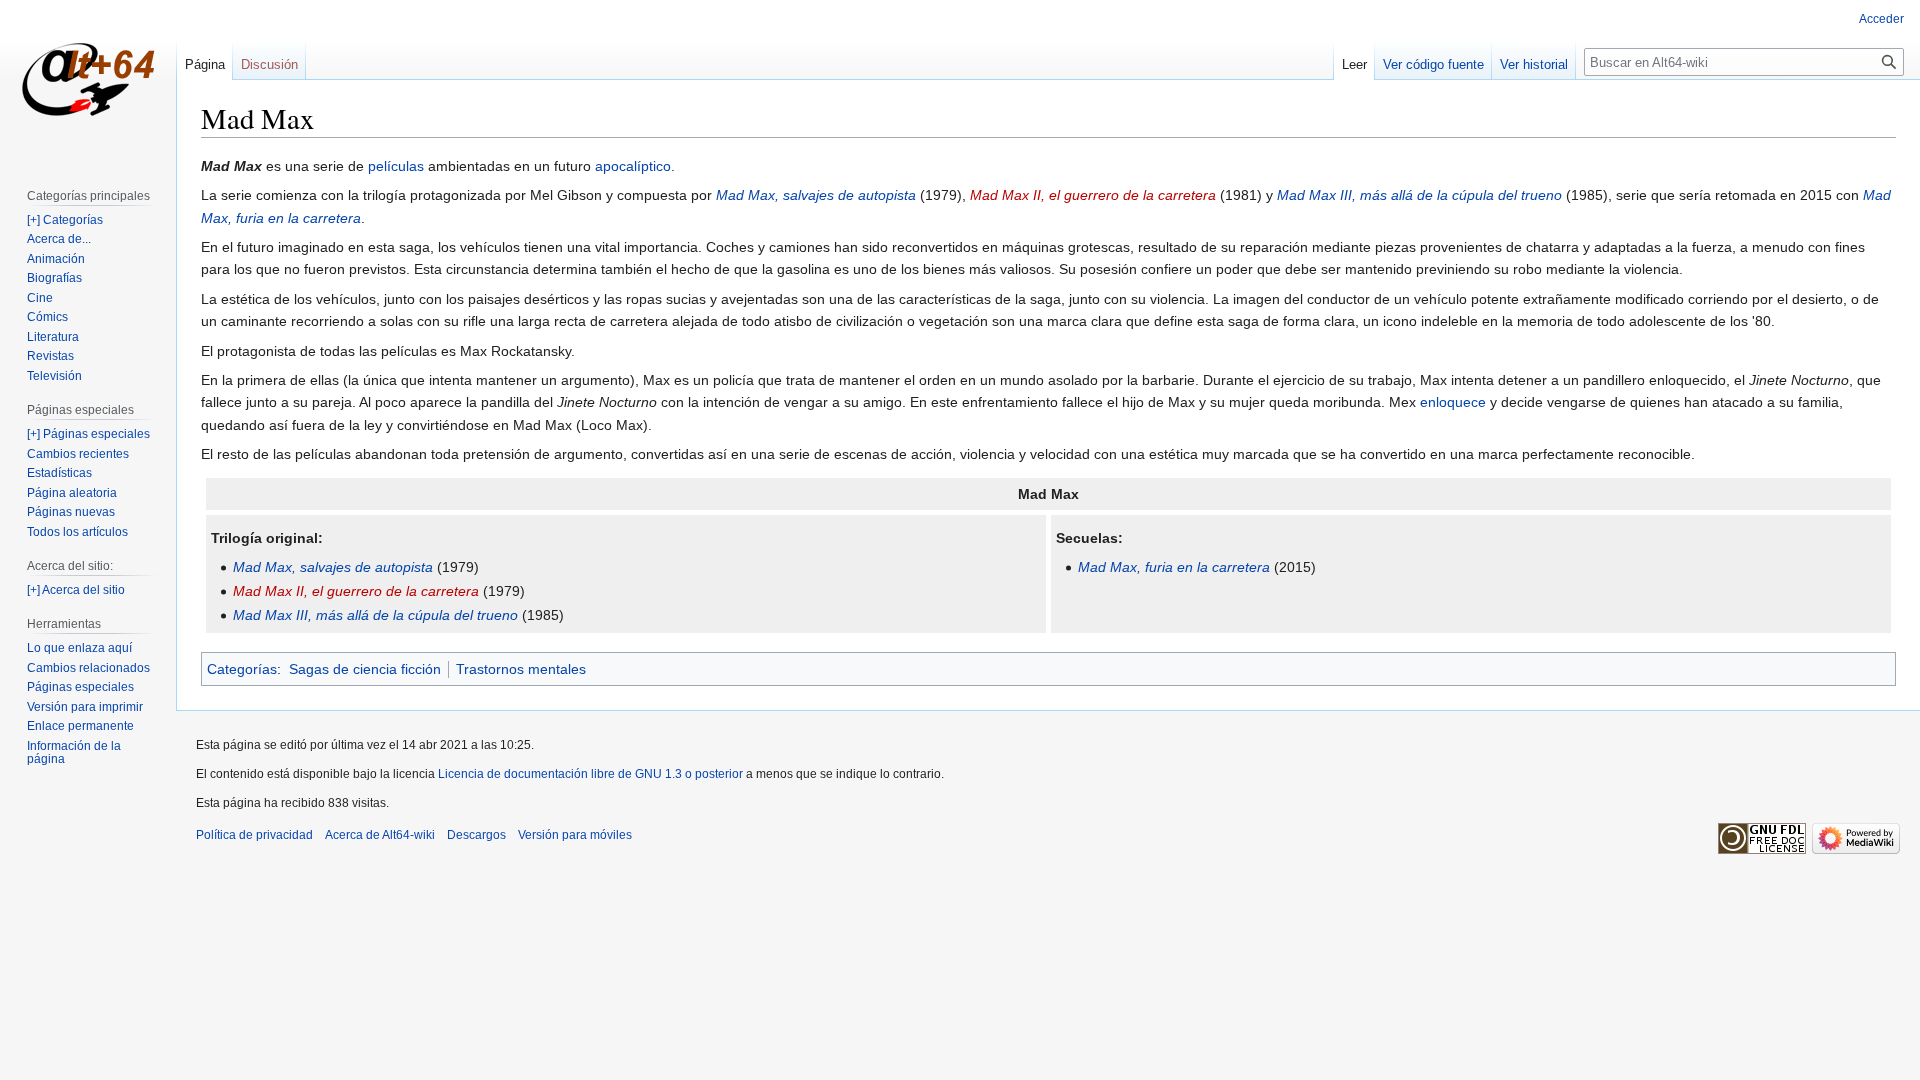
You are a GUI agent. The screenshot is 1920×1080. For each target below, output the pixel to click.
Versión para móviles (575, 835)
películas (396, 166)
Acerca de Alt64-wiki (380, 835)
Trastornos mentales (521, 669)
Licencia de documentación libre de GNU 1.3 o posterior (590, 774)
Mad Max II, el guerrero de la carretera (1093, 195)
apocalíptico (633, 166)
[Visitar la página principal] (88, 80)
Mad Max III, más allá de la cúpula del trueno (1419, 195)
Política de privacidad (254, 835)
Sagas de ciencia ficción (365, 669)
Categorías (242, 669)
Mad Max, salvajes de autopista (816, 195)
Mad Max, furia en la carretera (1174, 567)
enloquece (1453, 402)
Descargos (476, 835)
